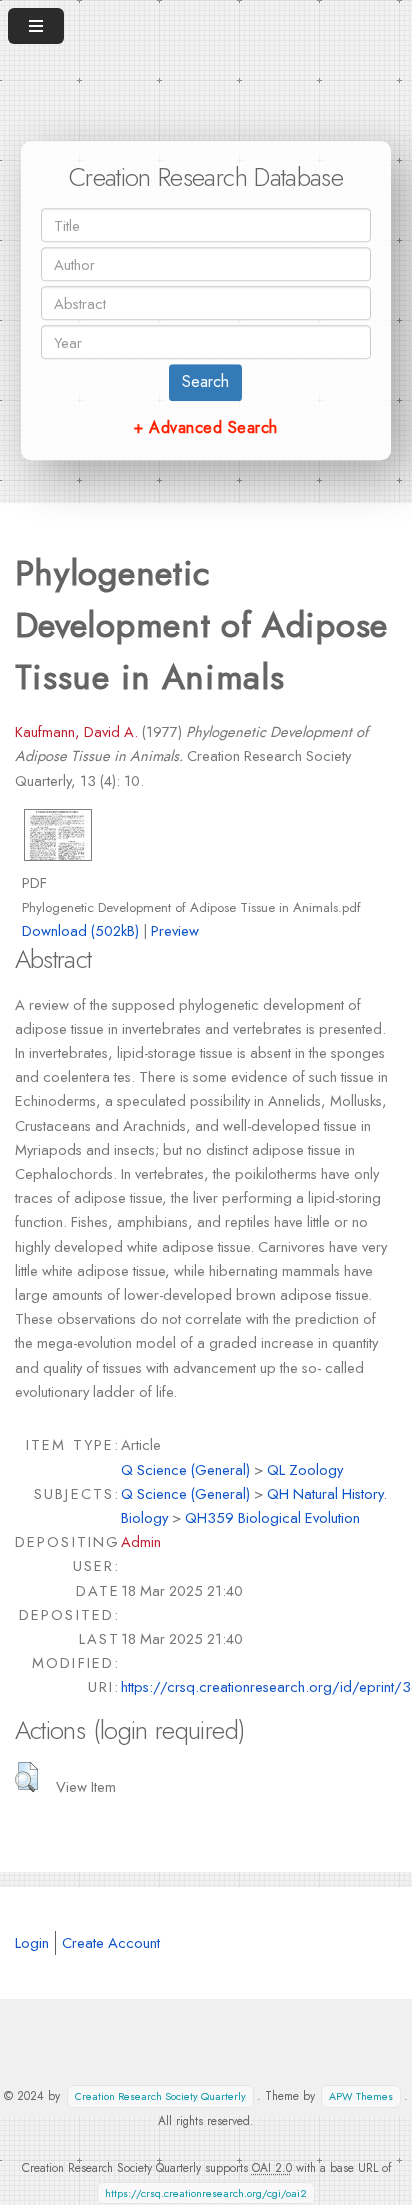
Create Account (111, 1942)
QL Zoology (305, 1469)
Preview (175, 930)
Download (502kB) (80, 930)
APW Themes (361, 2096)
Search (205, 381)
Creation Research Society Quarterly (160, 2096)
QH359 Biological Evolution (272, 1517)
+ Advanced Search (205, 427)
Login (32, 1942)
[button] (26, 1777)
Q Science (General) (185, 1469)
